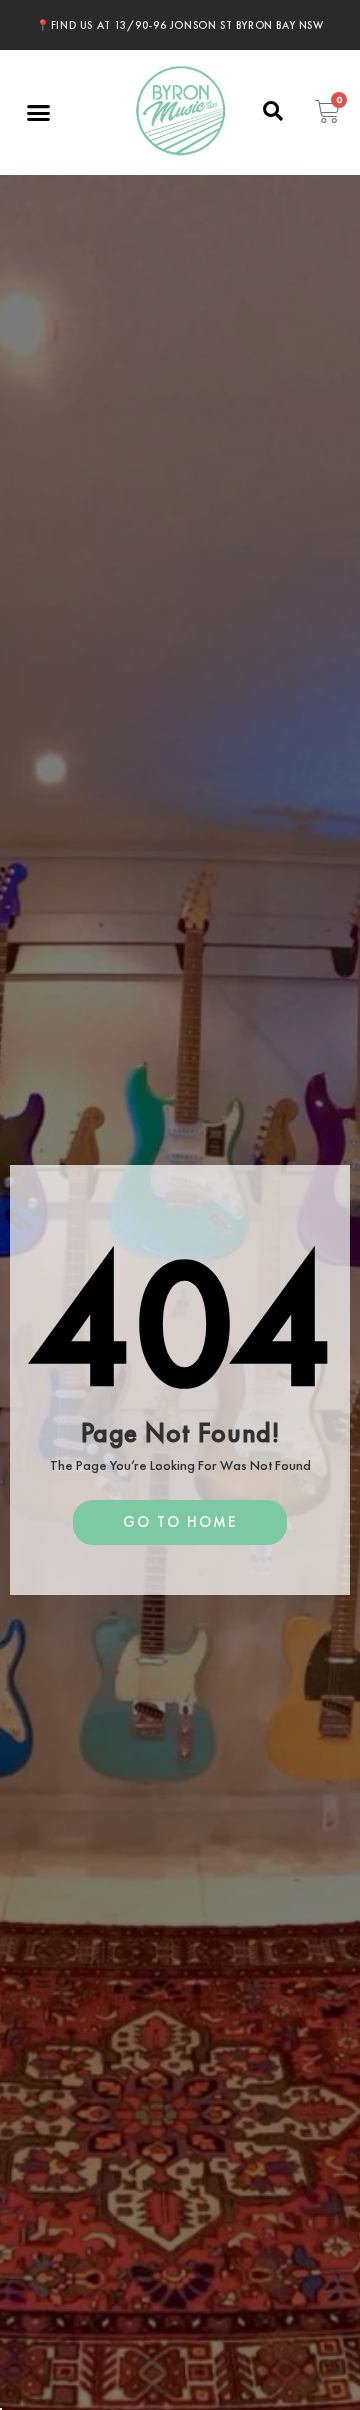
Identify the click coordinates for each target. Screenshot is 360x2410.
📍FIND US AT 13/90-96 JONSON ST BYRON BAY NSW (179, 25)
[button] (39, 113)
